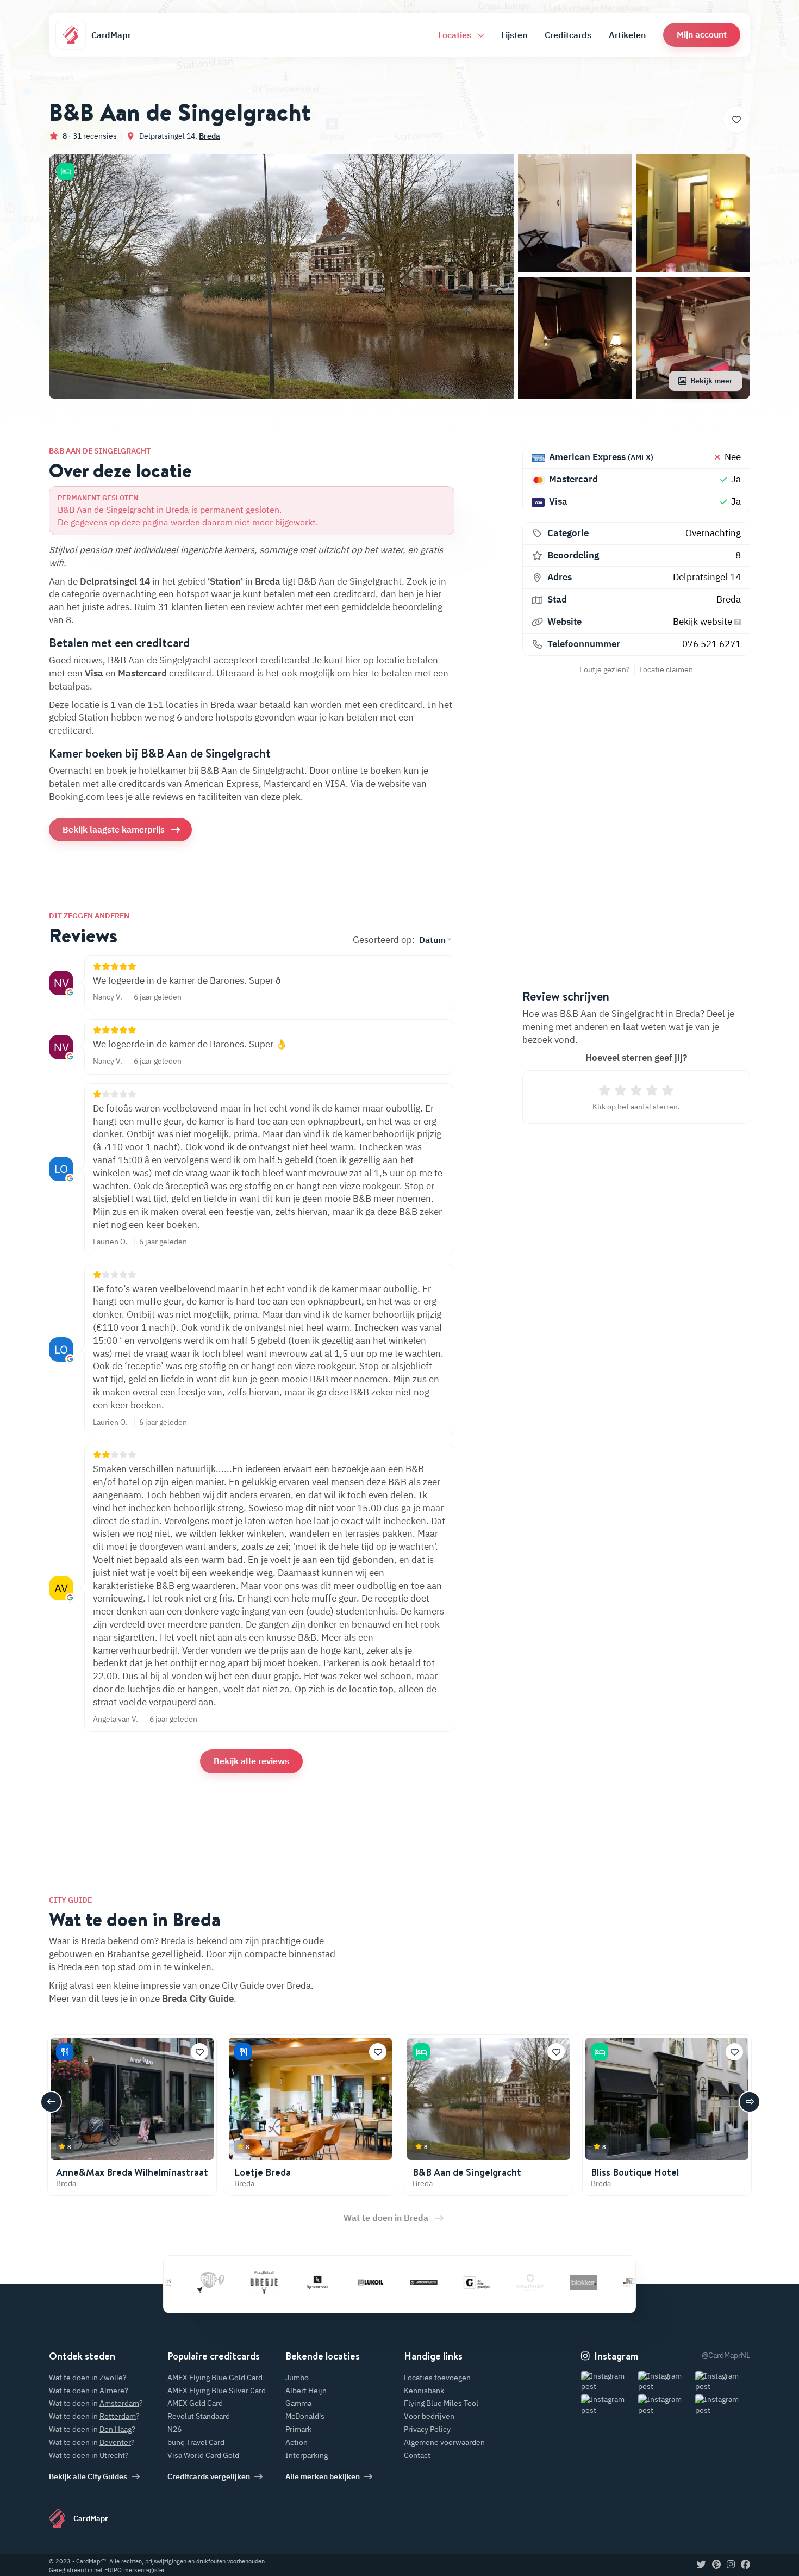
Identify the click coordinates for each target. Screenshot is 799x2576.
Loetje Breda (263, 2172)
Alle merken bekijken (323, 2476)
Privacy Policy (427, 2429)
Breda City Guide (198, 1998)
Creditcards (568, 35)
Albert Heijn (306, 2391)
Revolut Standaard (199, 2416)
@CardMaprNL (726, 2355)
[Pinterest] (716, 2565)
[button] (702, 35)
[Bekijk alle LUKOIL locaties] (334, 2282)
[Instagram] (731, 2565)
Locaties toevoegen (437, 2378)
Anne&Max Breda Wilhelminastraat (132, 2172)
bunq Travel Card (196, 2442)
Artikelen (627, 35)
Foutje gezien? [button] (605, 669)
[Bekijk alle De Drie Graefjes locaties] (441, 2282)
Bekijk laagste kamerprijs (114, 829)
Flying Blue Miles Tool (441, 2403)
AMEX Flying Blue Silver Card (217, 2391)
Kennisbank (424, 2391)
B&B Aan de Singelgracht (467, 2172)
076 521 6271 (711, 644)
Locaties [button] (456, 35)
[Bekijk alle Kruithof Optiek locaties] (494, 2282)
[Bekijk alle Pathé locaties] (174, 2282)
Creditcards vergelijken (209, 2476)
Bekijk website (704, 622)
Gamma (298, 2403)
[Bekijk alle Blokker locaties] (547, 2282)
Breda (210, 136)
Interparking (307, 2455)
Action (296, 2442)
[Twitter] (701, 2565)
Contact (417, 2455)
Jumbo (297, 2378)
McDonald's (305, 2416)
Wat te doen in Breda (386, 2218)
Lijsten (514, 35)
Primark (298, 2429)
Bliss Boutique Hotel (635, 2172)
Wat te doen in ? (88, 2378)
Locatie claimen (666, 669)
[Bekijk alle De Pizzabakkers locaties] (601, 2282)
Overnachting (713, 533)
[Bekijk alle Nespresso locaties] (281, 2282)
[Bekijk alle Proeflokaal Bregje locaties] (228, 2282)
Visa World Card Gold (203, 2455)
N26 (174, 2429)
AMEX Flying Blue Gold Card (215, 2378)
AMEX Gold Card (195, 2403)
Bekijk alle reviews (251, 1761)
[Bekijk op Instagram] (608, 2382)
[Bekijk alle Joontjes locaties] (388, 2282)
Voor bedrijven (429, 2416)
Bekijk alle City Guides (88, 2476)
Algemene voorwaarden (444, 2442)
